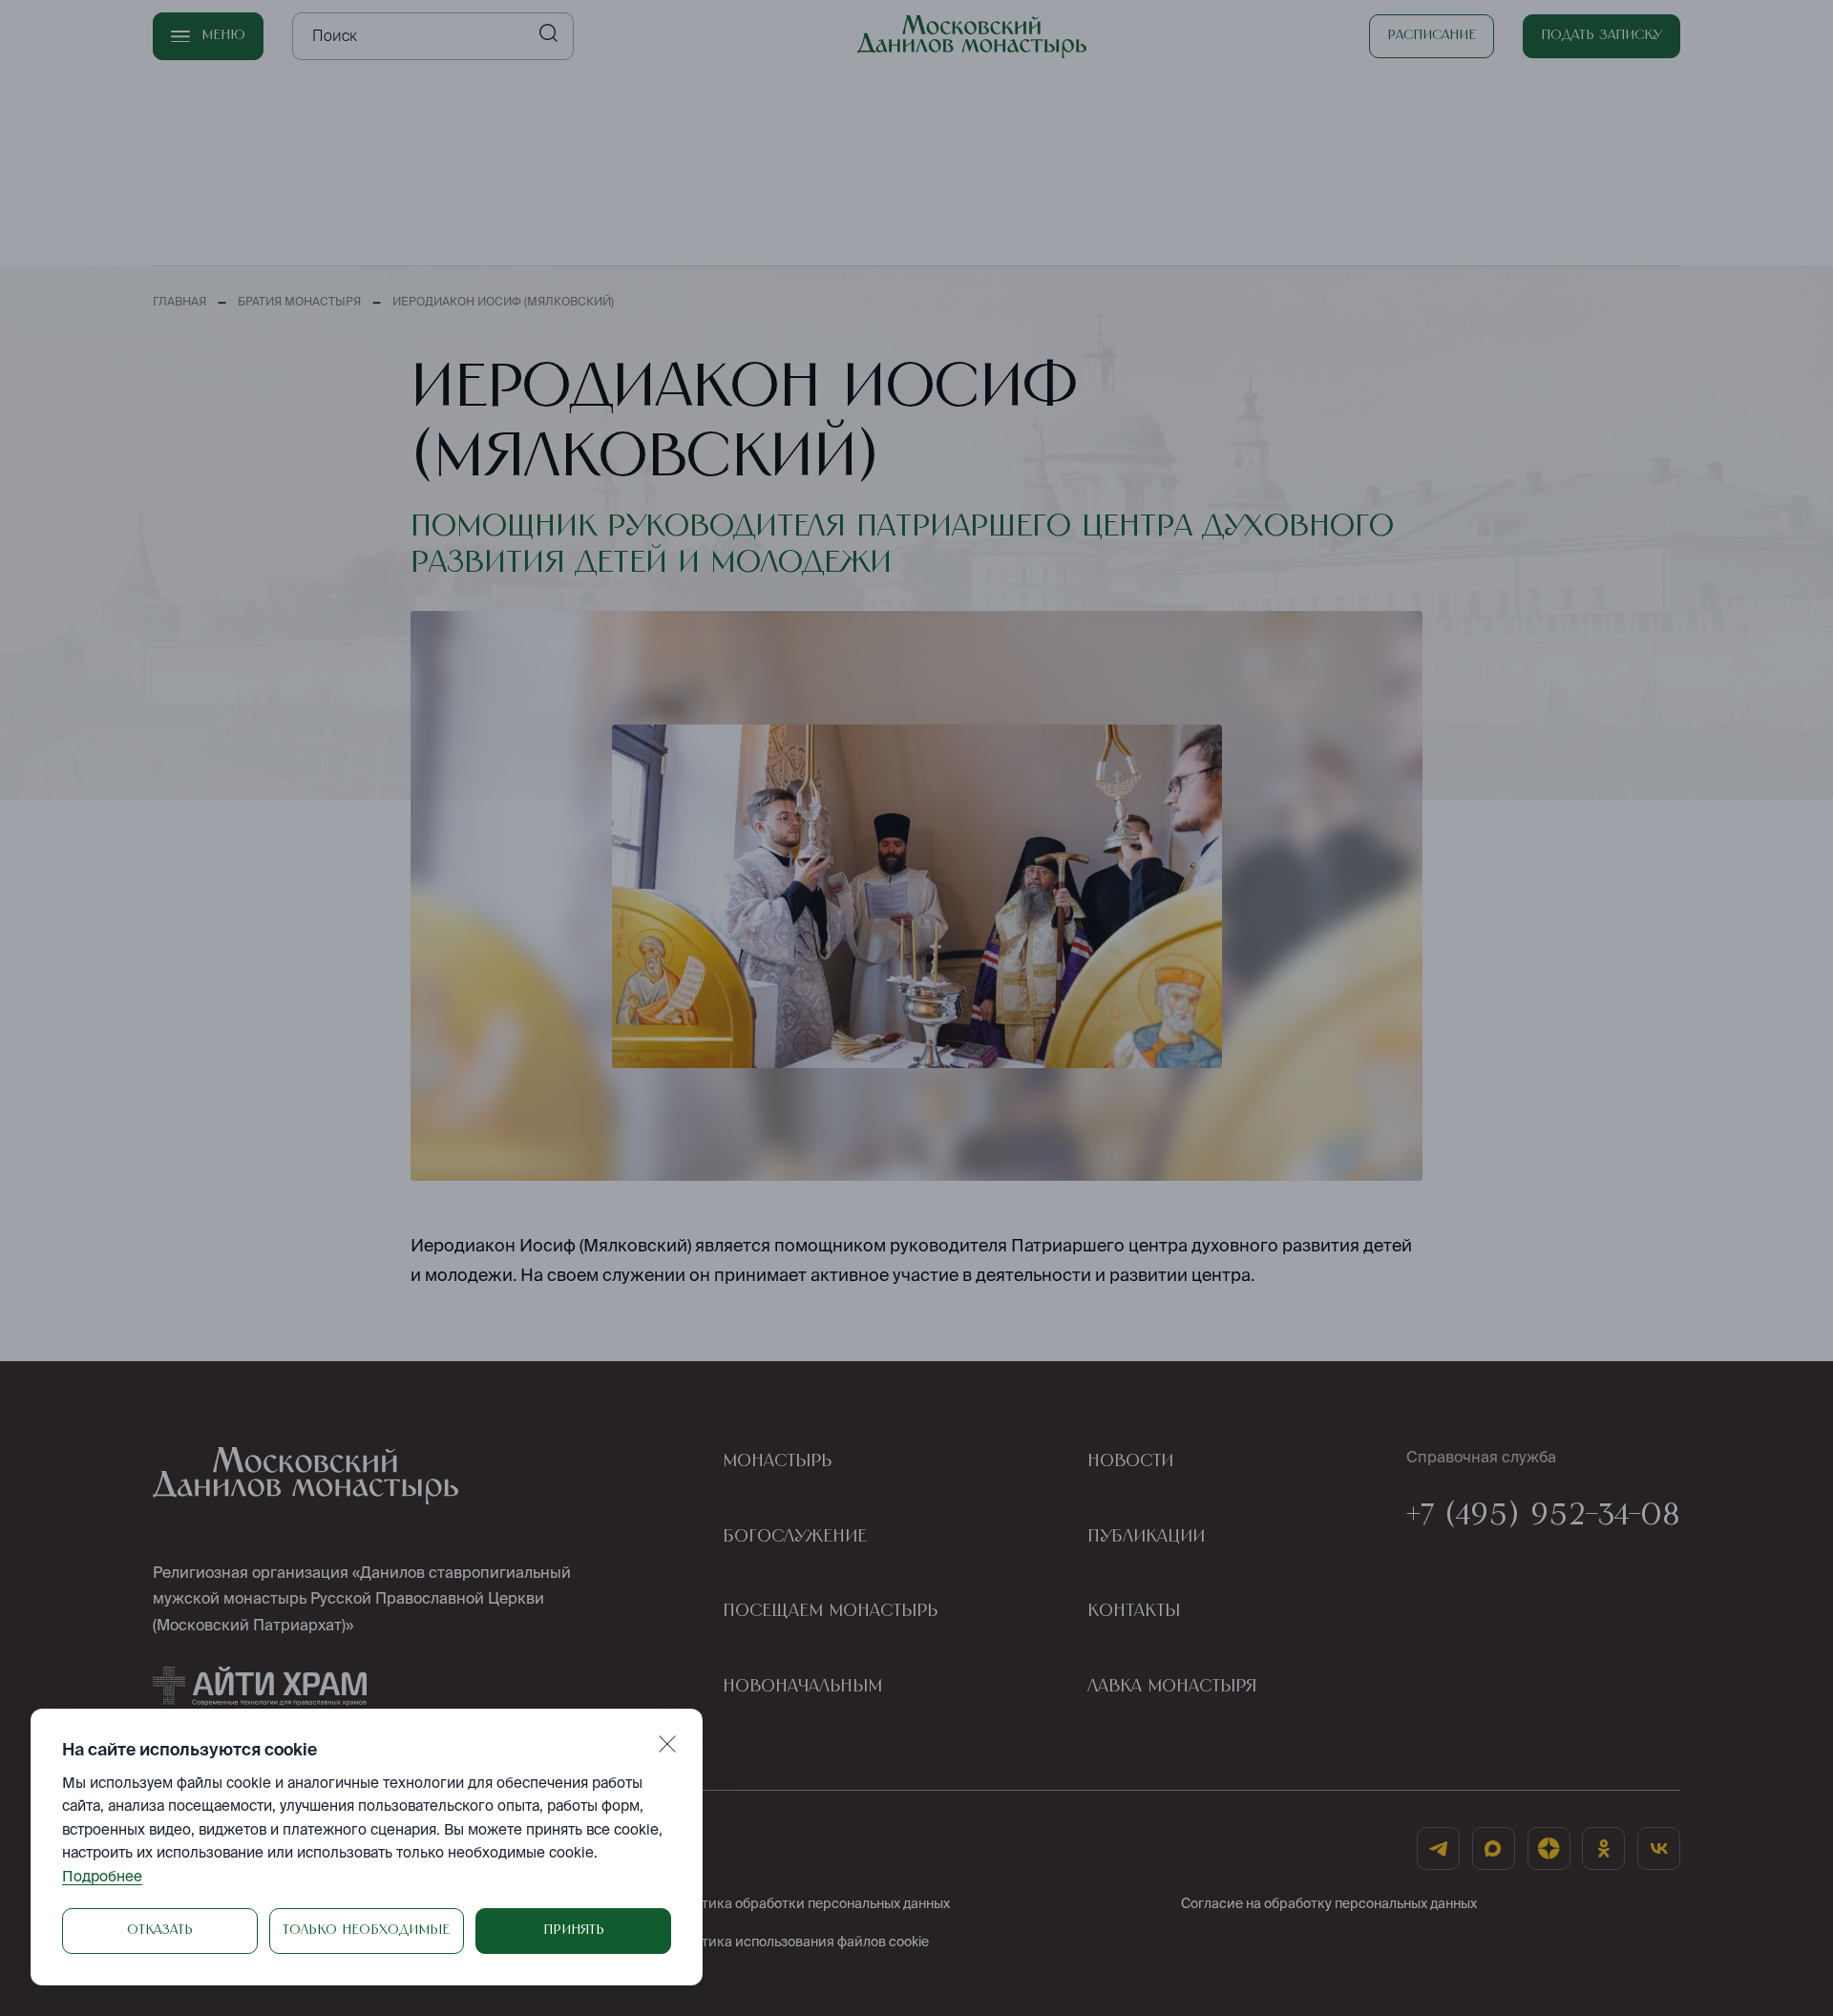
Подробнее (102, 1876)
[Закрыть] (667, 1744)
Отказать (160, 1930)
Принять (574, 1930)
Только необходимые (366, 1930)
